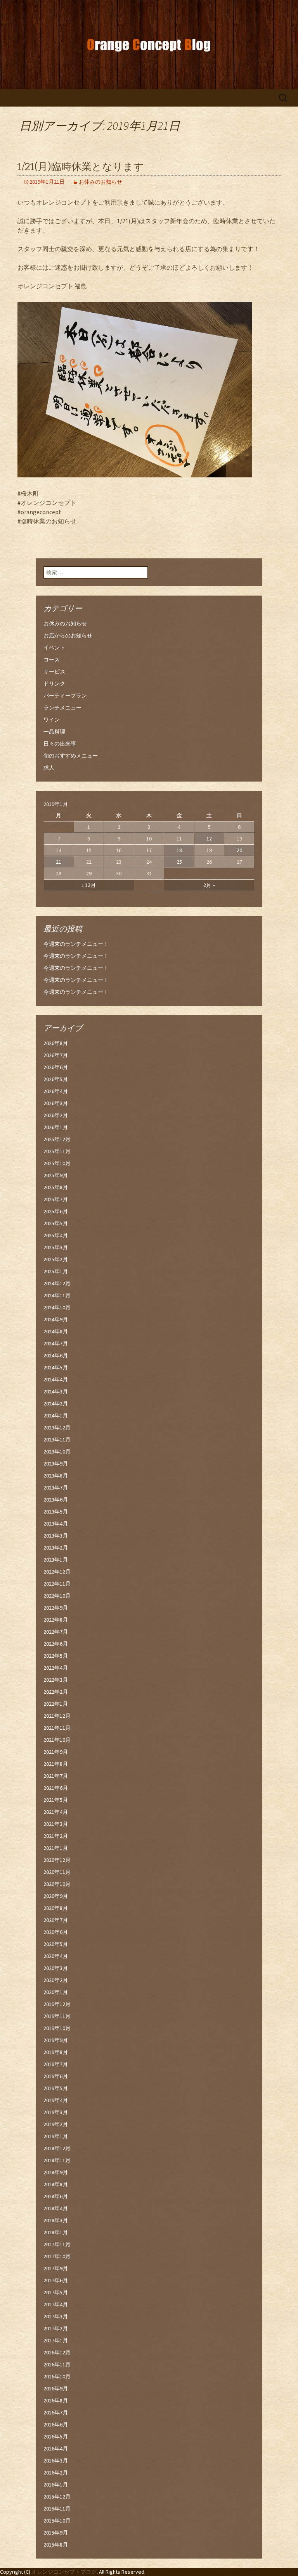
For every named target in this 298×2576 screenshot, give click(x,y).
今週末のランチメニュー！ (76, 944)
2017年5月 (56, 2292)
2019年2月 (56, 2124)
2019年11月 (57, 2016)
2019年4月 (56, 2100)
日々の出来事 (60, 744)
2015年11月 (57, 2509)
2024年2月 (56, 1403)
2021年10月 (57, 1740)
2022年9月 (56, 1608)
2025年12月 (57, 1139)
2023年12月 (57, 1427)
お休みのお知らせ (100, 182)
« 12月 (89, 885)
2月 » (209, 885)
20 (239, 850)
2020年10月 (57, 1884)
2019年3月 (56, 2112)
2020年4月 (56, 1956)
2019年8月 (56, 2052)
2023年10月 (57, 1452)
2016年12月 (57, 2352)
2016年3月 (56, 2461)
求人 (49, 768)
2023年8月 (56, 1476)
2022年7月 (56, 1632)
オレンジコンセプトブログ (64, 2572)
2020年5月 (56, 1944)
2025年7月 (56, 1199)
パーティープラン (65, 696)
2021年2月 (56, 1836)
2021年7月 (56, 1776)
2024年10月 (57, 1307)
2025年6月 (56, 1211)
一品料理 (54, 732)
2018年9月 (56, 2172)
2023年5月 (56, 1512)
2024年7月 (56, 1343)
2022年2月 (56, 1692)
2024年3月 (56, 1391)
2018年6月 (56, 2196)
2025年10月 (57, 1163)
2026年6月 (56, 1067)
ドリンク (54, 684)
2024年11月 (57, 1295)
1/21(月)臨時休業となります (81, 167)
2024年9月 (56, 1319)
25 (179, 862)
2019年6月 (56, 2076)
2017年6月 (56, 2280)
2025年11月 (57, 1151)
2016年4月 (56, 2449)
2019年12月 (57, 2004)
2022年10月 (57, 1596)
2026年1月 (56, 1127)
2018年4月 (56, 2208)
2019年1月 (56, 2136)
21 (59, 862)
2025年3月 (56, 1247)
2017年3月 (56, 2316)
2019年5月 (56, 2088)
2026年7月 (56, 1055)
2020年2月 (56, 1980)
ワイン (52, 720)
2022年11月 (57, 1584)
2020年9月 (56, 1896)
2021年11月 (57, 1728)
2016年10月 (57, 2376)
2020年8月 (56, 1908)
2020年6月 (56, 1932)
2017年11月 (57, 2244)
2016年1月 (56, 2485)
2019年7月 (56, 2064)
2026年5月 (56, 1079)
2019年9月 (56, 2040)
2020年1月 (56, 1992)
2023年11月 (57, 1440)
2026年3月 (56, 1103)
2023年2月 (56, 1548)
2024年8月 (56, 1331)
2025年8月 (56, 1187)
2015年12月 (57, 2497)
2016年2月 (56, 2473)
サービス (54, 672)
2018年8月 (56, 2184)
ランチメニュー (62, 708)
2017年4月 (56, 2304)
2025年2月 (56, 1259)
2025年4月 (56, 1235)
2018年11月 (57, 2160)
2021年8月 (56, 1764)
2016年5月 (56, 2437)
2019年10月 (57, 2028)
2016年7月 (56, 2412)
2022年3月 (56, 1680)
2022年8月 (56, 1620)
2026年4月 (56, 1091)
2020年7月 (56, 1920)
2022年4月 (56, 1668)
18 (179, 850)
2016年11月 (57, 2364)
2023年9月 (56, 1464)
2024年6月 (56, 1355)
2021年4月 (56, 1812)
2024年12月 (57, 1283)
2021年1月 (56, 1848)
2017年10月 (57, 2256)
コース (52, 659)
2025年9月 (56, 1175)
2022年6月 (56, 1644)
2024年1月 (56, 1415)
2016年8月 (56, 2400)
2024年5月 (56, 1367)
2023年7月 (56, 1488)
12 (209, 839)
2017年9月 (56, 2268)
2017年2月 (56, 2328)
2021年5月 (56, 1800)
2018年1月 (56, 2232)
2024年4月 (56, 1379)
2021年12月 (57, 1716)
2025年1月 (56, 1271)
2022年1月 (56, 1704)
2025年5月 (56, 1223)
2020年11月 (57, 1872)
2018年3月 (56, 2220)
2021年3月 (56, 1824)
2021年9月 (56, 1752)
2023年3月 (56, 1536)
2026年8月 (56, 1043)
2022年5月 (56, 1656)
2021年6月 (56, 1788)
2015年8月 (56, 2545)
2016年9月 (56, 2388)
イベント (54, 647)
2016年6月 (56, 2424)
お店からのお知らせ (68, 635)
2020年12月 (57, 1860)
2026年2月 (56, 1115)
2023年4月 (56, 1524)
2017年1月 (56, 2340)
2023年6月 (56, 1500)
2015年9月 (56, 2533)
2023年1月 (56, 1560)
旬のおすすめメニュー (71, 756)
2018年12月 (57, 2148)
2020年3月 (56, 1968)
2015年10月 (57, 2521)
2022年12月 (57, 1572)
